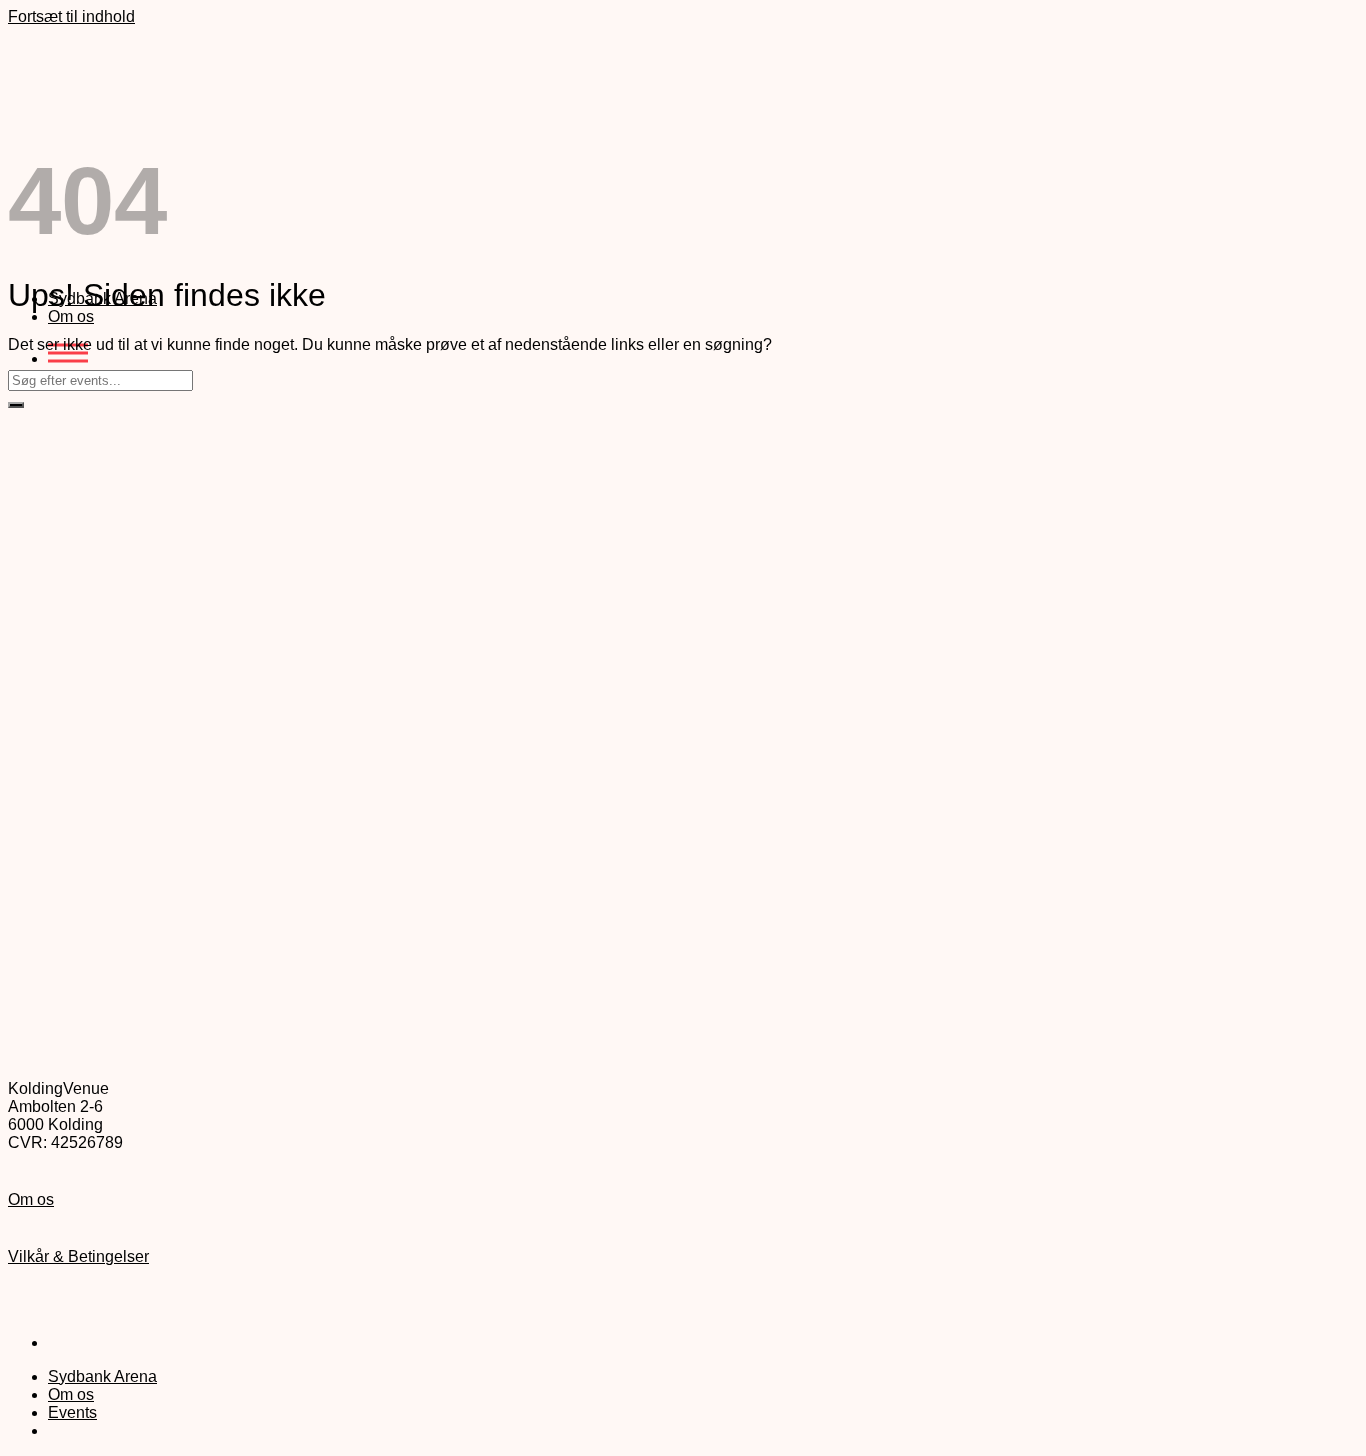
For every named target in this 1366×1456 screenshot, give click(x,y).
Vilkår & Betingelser (78, 1256)
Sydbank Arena (102, 1376)
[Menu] (68, 358)
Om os (71, 316)
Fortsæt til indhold (71, 16)
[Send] (16, 405)
